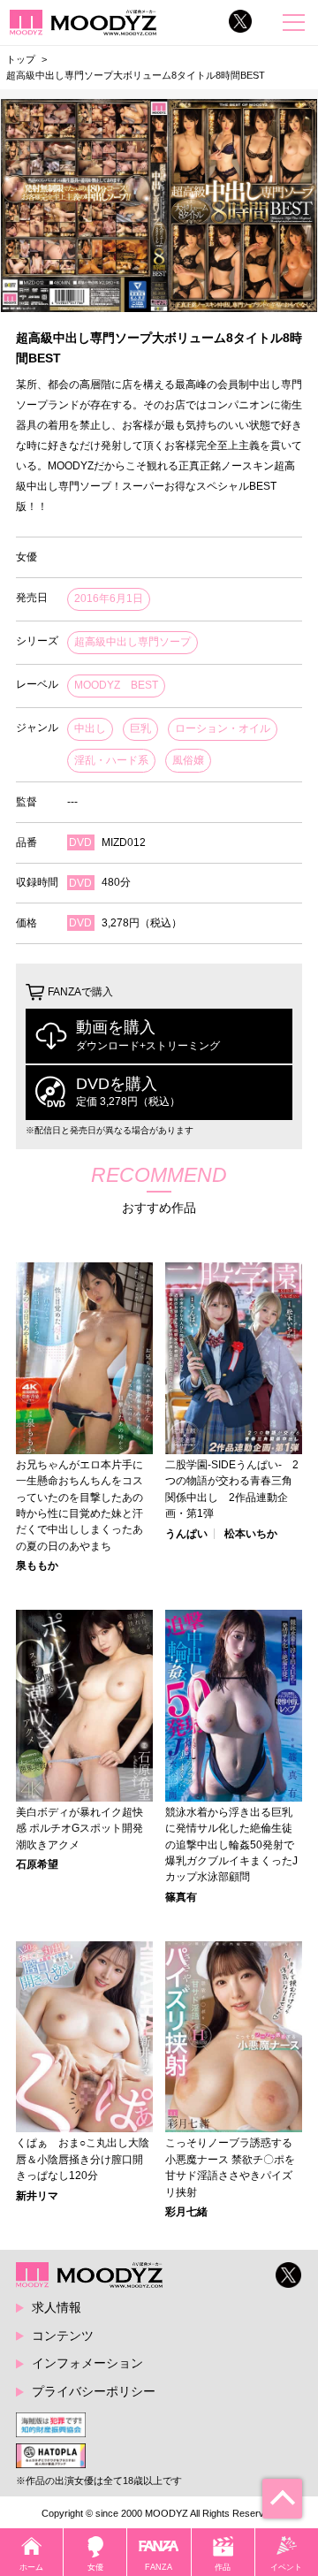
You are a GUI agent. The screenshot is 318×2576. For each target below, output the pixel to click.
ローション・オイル (223, 728)
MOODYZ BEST (116, 685)
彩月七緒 (186, 2212)
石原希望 (37, 1864)
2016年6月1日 (109, 598)
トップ (21, 59)
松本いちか (251, 1534)
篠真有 (181, 1897)
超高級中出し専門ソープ (132, 642)
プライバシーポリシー (94, 2391)
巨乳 (140, 728)
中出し (90, 728)
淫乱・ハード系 (111, 760)
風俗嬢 (188, 760)
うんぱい (186, 1534)
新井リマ (37, 2196)
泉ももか (37, 1566)
